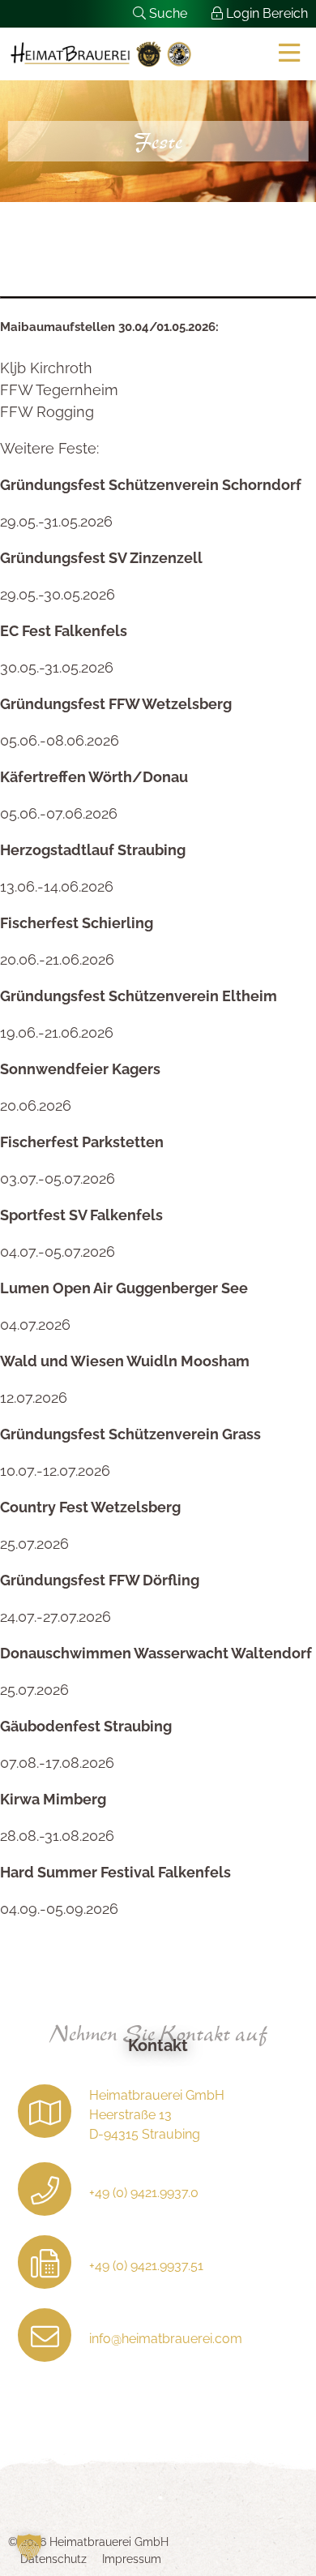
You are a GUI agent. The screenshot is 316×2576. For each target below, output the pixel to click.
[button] (29, 2547)
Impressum (132, 2559)
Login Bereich (265, 13)
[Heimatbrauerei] (101, 54)
